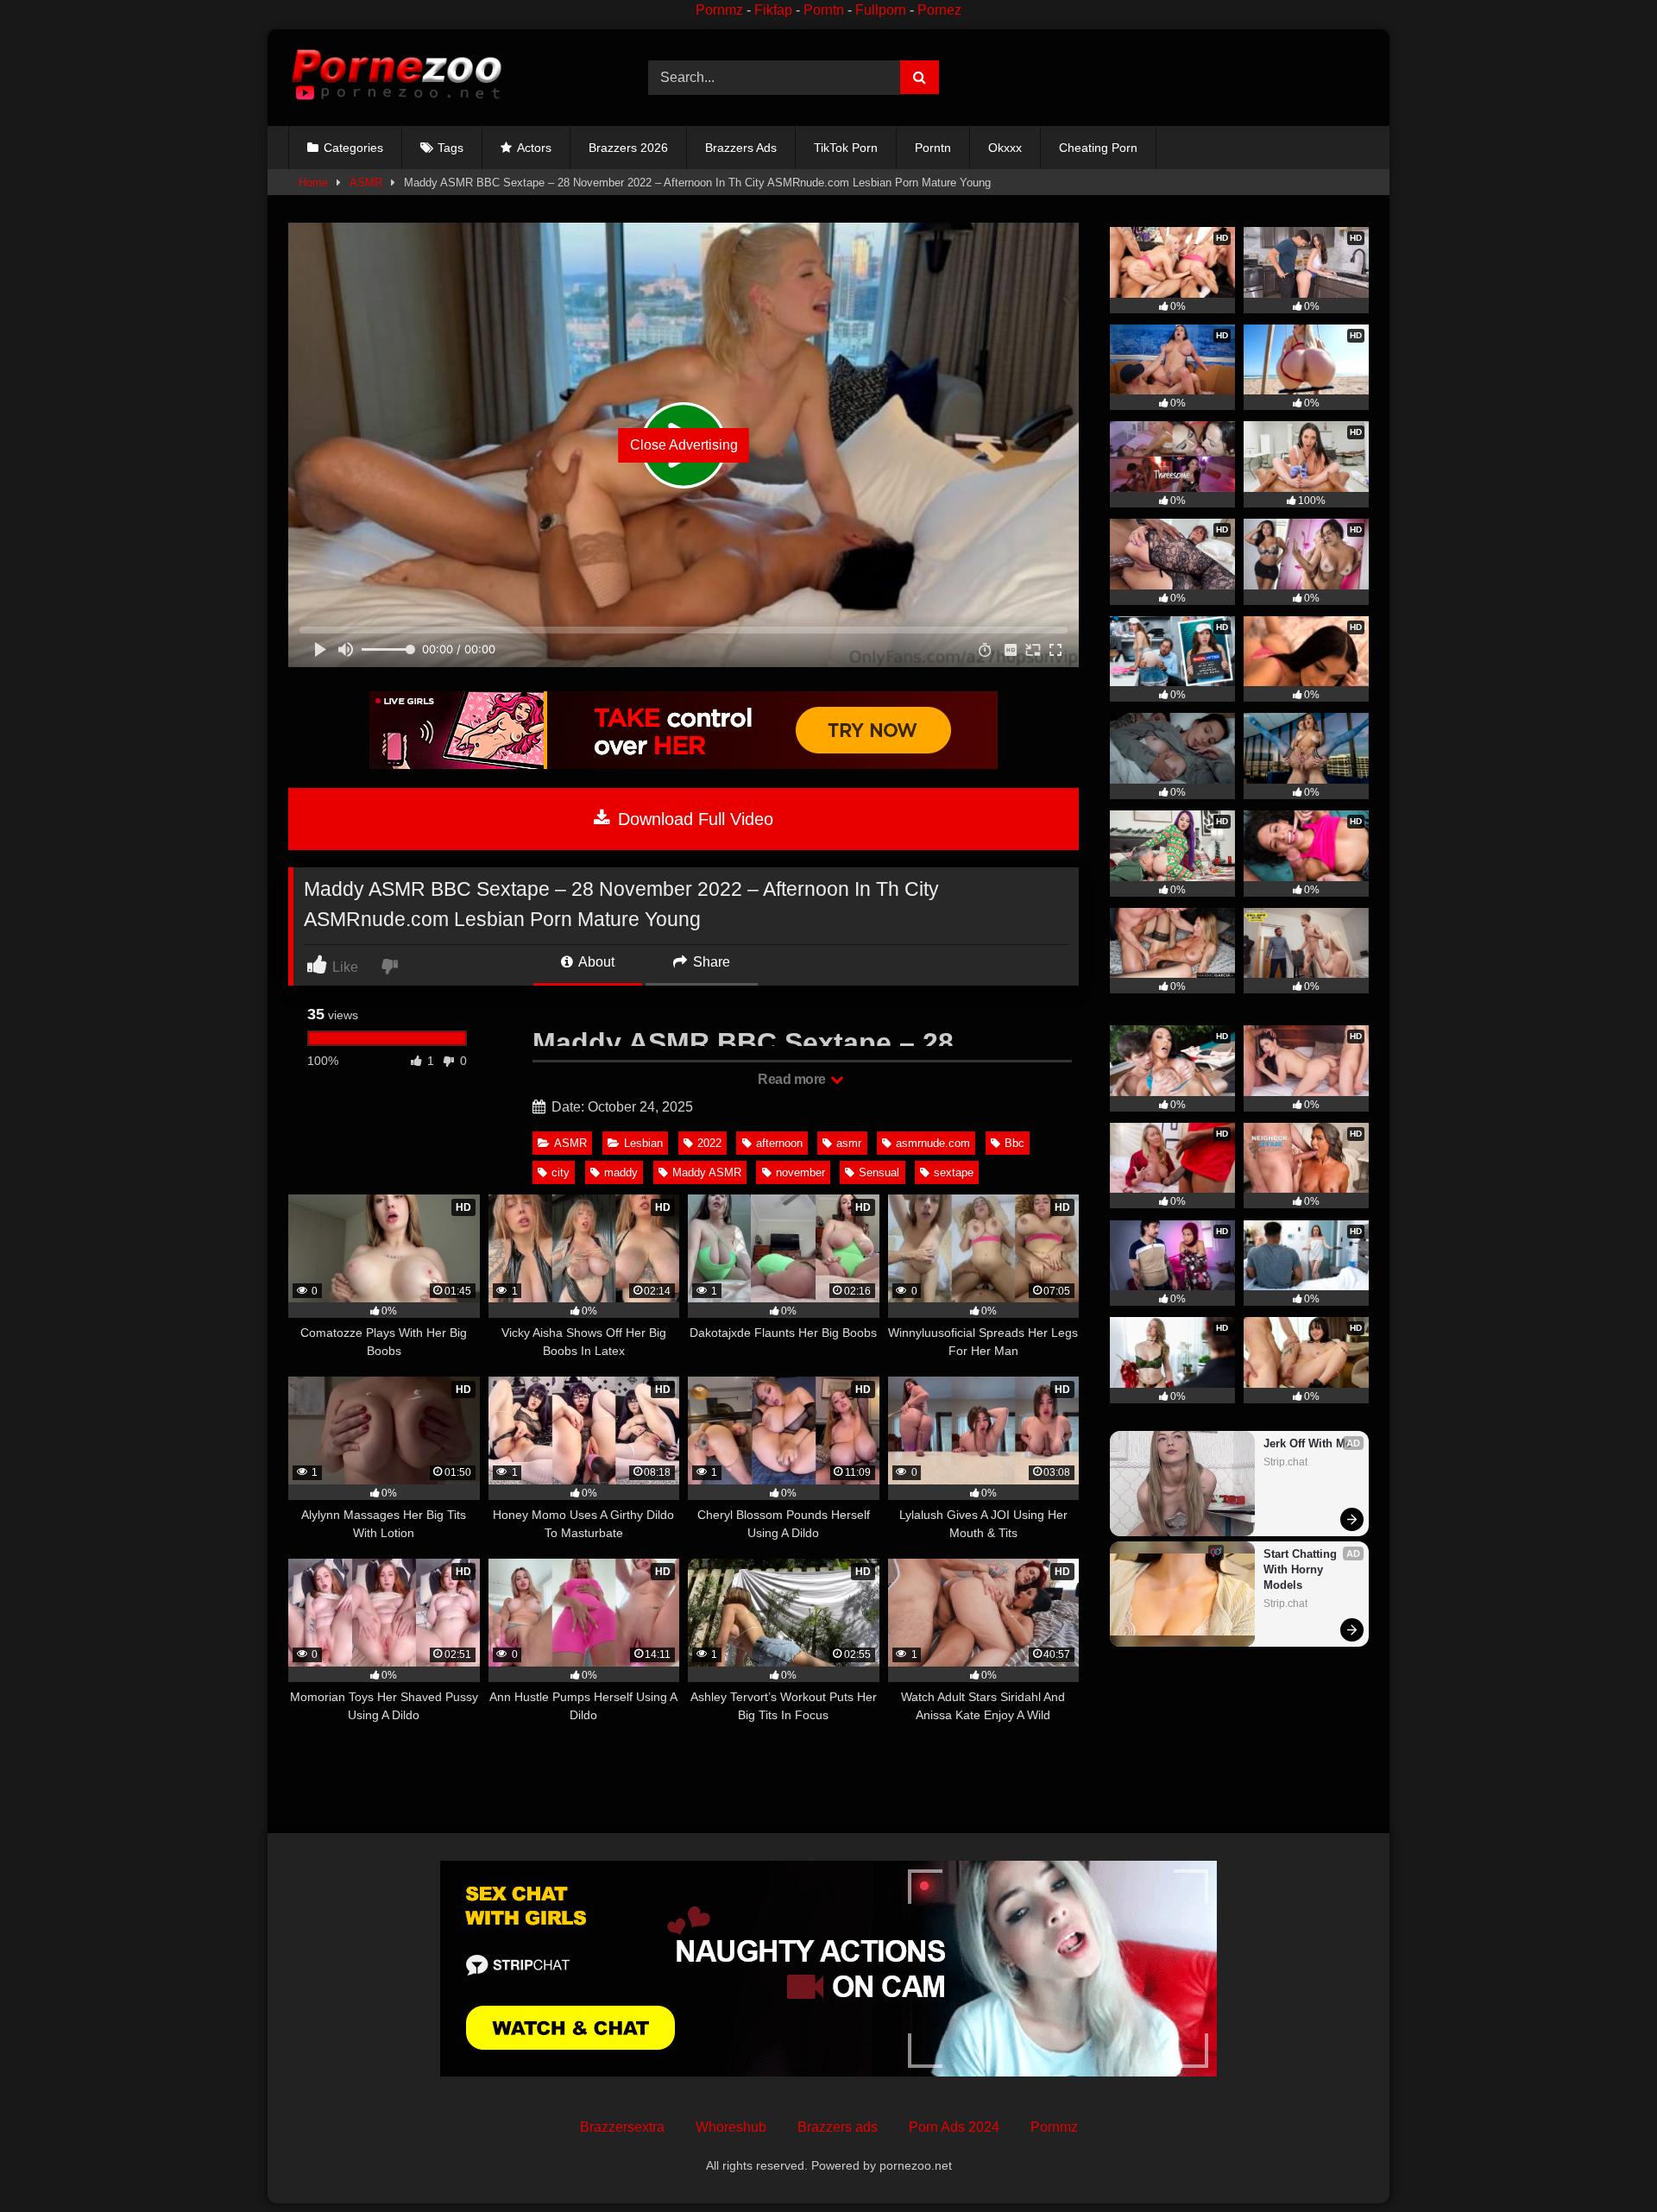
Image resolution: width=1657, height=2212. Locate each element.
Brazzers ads (838, 2127)
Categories (353, 148)
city (561, 1172)
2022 (709, 1143)
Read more (793, 1079)
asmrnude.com (933, 1143)
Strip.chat (1285, 1462)
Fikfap (773, 10)
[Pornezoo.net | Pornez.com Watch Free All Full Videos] (396, 78)
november (800, 1172)
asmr (849, 1143)
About (595, 962)
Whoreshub (731, 2127)
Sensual (879, 1172)
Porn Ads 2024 (954, 2127)
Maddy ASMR (707, 1172)
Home (313, 183)
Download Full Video (693, 819)
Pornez (939, 10)
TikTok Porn (846, 148)
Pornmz (719, 10)
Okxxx (1005, 148)
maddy (621, 1172)
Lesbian (643, 1143)
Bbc (1014, 1143)
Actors (534, 148)
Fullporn (881, 10)
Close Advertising (684, 445)
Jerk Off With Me (1307, 1443)
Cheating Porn (1098, 148)
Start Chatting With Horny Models (1302, 1569)
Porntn (824, 10)
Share (710, 962)
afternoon (779, 1143)
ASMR (366, 183)
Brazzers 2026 (628, 148)
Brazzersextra (622, 2127)
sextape (954, 1172)
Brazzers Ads (741, 148)
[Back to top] (1603, 2161)
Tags (450, 148)
